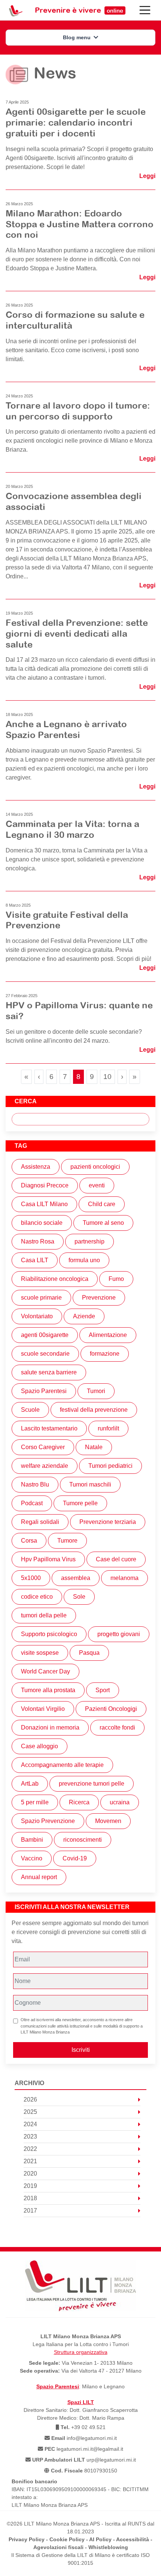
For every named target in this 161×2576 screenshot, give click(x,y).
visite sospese (40, 1653)
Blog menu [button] (78, 37)
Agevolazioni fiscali (58, 2547)
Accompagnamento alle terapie (62, 1765)
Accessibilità (133, 2539)
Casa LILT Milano (44, 1204)
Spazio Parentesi (44, 1391)
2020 (30, 2174)
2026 (30, 2099)
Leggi (147, 176)
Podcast (32, 1503)
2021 (30, 2161)
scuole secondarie (45, 1354)
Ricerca (79, 1802)
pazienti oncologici (95, 1167)
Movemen (108, 1821)
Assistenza (36, 1167)
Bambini (32, 1840)
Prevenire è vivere (79, 10)
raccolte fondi (117, 1727)
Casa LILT (35, 1260)
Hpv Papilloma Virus (48, 1559)
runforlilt (108, 1428)
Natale (94, 1447)
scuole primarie (41, 1298)
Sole (79, 1597)
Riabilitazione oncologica (55, 1279)
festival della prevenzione (94, 1410)
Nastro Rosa (38, 1241)
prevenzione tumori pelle (92, 1784)
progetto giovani (119, 1634)
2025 (30, 2112)
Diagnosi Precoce (45, 1185)
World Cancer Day (45, 1671)
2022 (30, 2149)
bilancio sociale (42, 1223)
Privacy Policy (27, 2539)
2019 (30, 2186)
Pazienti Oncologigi (111, 1709)
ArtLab (30, 1784)
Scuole (30, 1410)
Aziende (84, 1316)
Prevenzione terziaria (108, 1522)
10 (109, 1076)
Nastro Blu (35, 1484)
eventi (97, 1185)
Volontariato (37, 1316)
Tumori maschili (90, 1484)
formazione (105, 1354)
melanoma (124, 1578)
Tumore (67, 1541)
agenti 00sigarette (45, 1335)
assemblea (76, 1578)
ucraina (120, 1802)
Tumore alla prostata (48, 1690)
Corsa (29, 1541)
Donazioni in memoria (50, 1727)
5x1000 (31, 1578)
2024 (30, 2124)
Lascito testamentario (49, 1428)
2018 (30, 2198)
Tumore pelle (80, 1503)
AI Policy (100, 2539)
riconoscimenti (83, 1840)
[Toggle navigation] (145, 10)
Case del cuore (116, 1559)
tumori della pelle (44, 1615)
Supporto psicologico (49, 1634)
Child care (102, 1204)
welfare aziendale (45, 1466)
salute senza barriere (49, 1372)
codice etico (37, 1597)
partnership (89, 1241)
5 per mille (35, 1802)
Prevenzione (99, 1298)
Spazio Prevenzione (48, 1821)
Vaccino (32, 1858)
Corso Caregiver (43, 1447)
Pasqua (89, 1653)
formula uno (84, 1260)
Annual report (39, 1877)
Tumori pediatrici (110, 1466)
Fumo (116, 1279)
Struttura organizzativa (81, 2352)
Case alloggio (40, 1746)
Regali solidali (40, 1522)
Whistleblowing (108, 2547)
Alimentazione (108, 1335)
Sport (103, 1690)
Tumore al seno (103, 1223)
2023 (30, 2137)
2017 (30, 2211)
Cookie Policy (67, 2539)
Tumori (96, 1391)
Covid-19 (75, 1858)
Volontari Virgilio (43, 1709)
